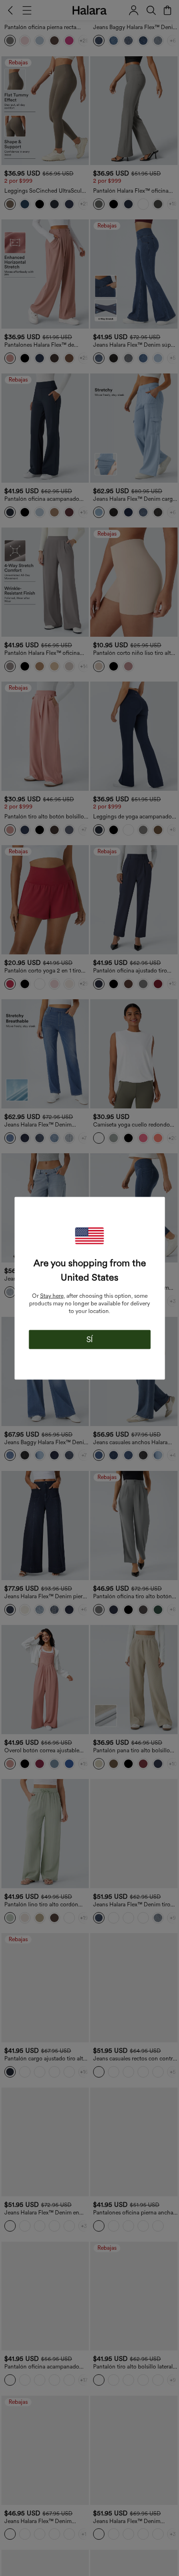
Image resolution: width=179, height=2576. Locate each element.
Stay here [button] (52, 1295)
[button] (90, 1236)
